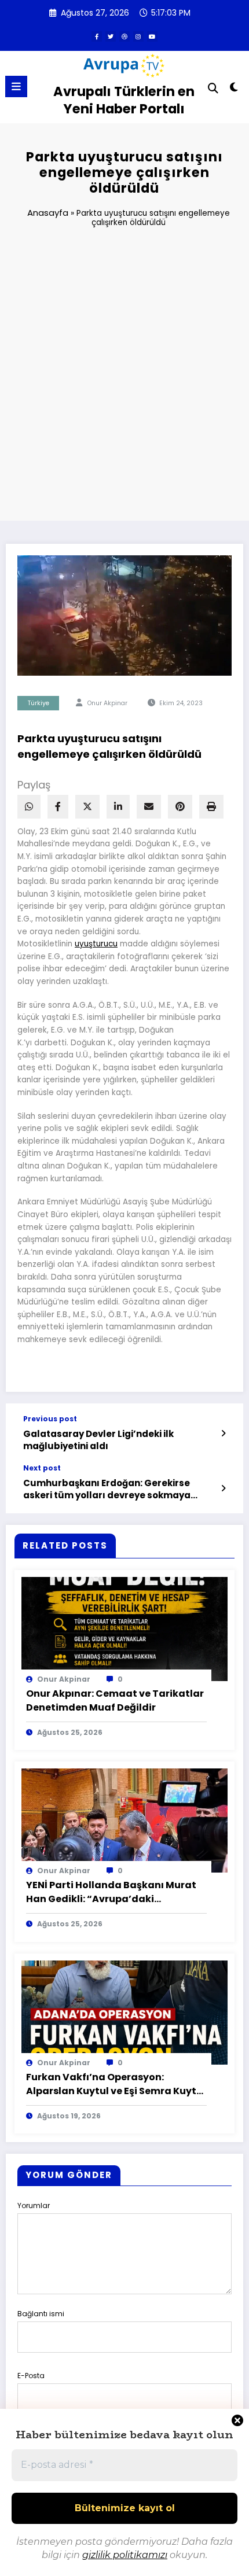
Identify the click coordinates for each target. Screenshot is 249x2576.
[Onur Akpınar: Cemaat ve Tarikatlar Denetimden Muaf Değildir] (124, 1628)
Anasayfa (48, 213)
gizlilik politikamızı (125, 2555)
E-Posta (31, 2376)
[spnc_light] (234, 89)
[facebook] (58, 807)
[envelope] (149, 807)
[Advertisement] (124, 379)
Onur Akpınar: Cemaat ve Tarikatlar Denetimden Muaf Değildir (115, 1700)
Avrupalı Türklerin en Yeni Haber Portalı (124, 100)
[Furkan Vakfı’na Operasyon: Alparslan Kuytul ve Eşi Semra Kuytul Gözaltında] (124, 2012)
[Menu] (16, 86)
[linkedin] (118, 807)
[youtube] (152, 36)
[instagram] (138, 36)
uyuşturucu (96, 944)
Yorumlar (34, 2205)
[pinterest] (180, 807)
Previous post (50, 1419)
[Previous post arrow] (224, 1433)
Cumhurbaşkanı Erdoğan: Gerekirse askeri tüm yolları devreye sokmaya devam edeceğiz (107, 1489)
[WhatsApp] (29, 807)
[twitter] (111, 36)
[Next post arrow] (224, 1488)
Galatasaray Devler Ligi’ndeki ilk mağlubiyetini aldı (98, 1440)
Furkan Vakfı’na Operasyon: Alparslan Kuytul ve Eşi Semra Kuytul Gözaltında (116, 2084)
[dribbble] (124, 36)
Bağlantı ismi (41, 2314)
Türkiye (39, 703)
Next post (42, 1468)
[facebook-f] (97, 36)
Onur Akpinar (107, 703)
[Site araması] (213, 88)
